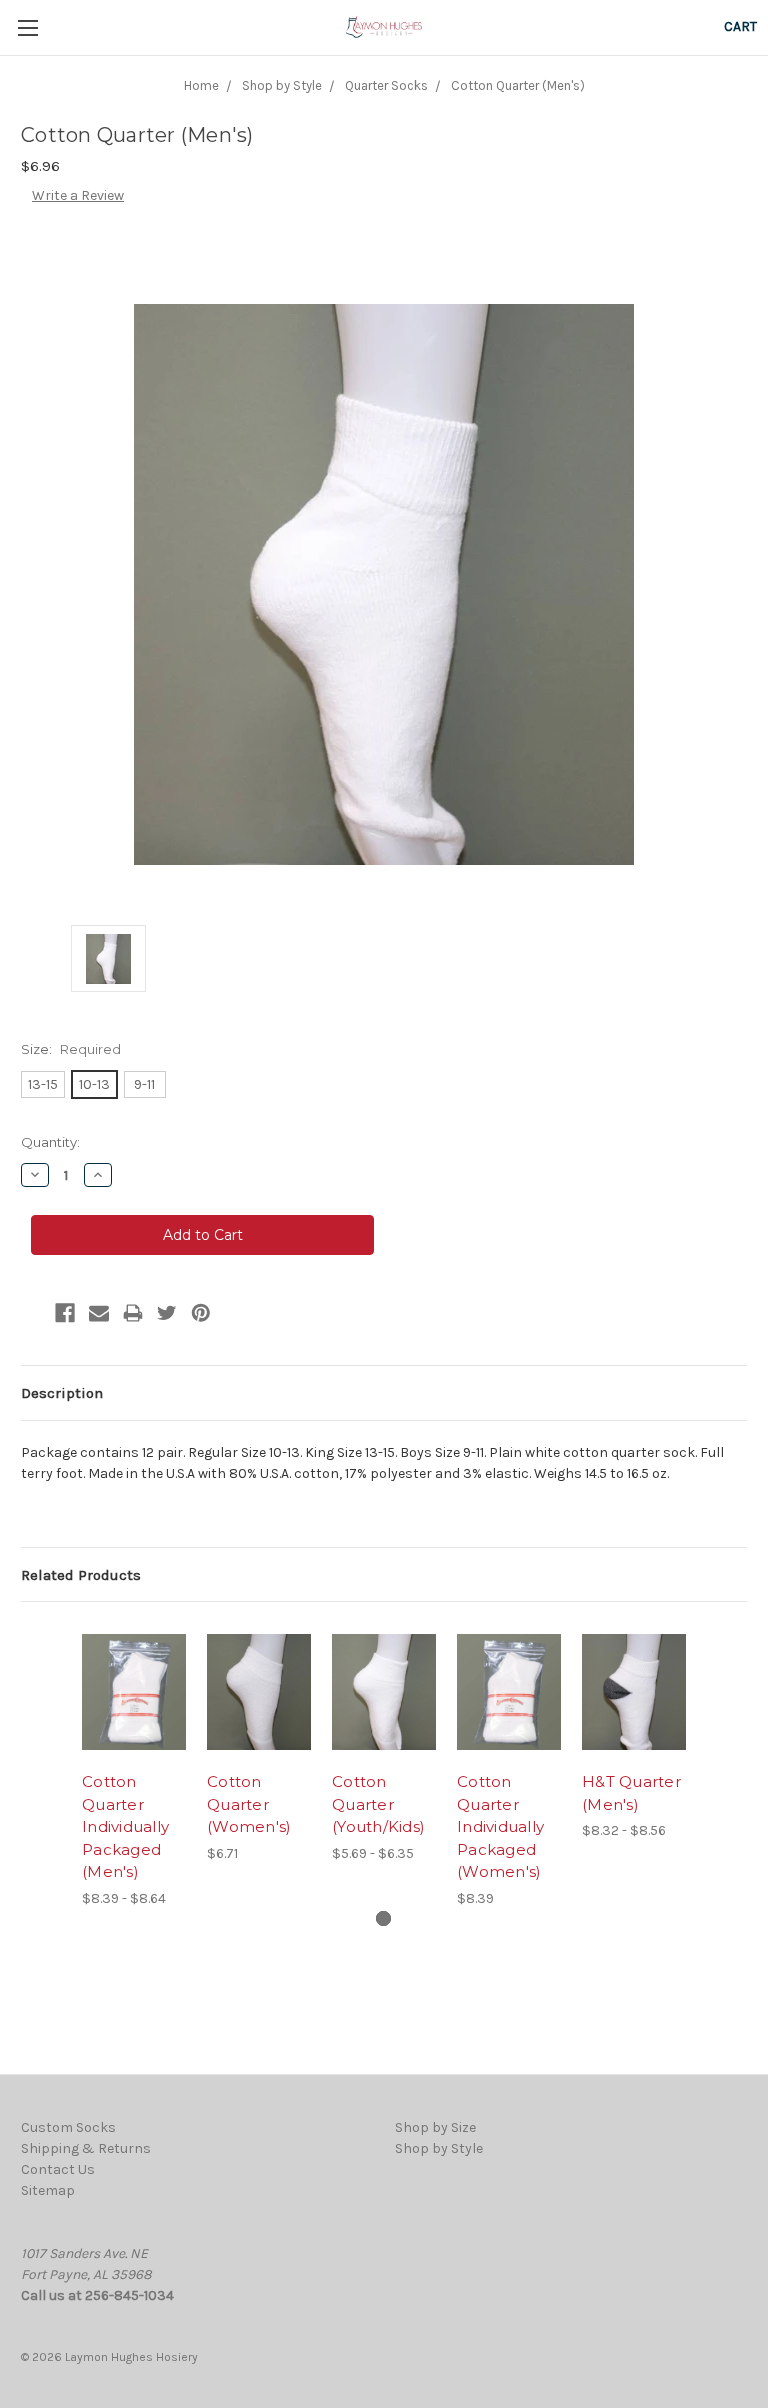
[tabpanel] (134, 1766)
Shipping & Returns (86, 2148)
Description (62, 1393)
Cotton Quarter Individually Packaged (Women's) (500, 1826)
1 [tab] (383, 1918)
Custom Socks (68, 2127)
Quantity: (50, 1142)
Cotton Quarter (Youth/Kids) (378, 1804)
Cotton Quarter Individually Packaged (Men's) (125, 1826)
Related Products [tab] (81, 1575)
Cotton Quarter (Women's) (249, 1804)
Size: (71, 1049)
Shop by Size (435, 2127)
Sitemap (48, 2190)
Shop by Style (439, 2148)
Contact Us (58, 2169)
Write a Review (78, 195)
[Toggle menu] (27, 27)
